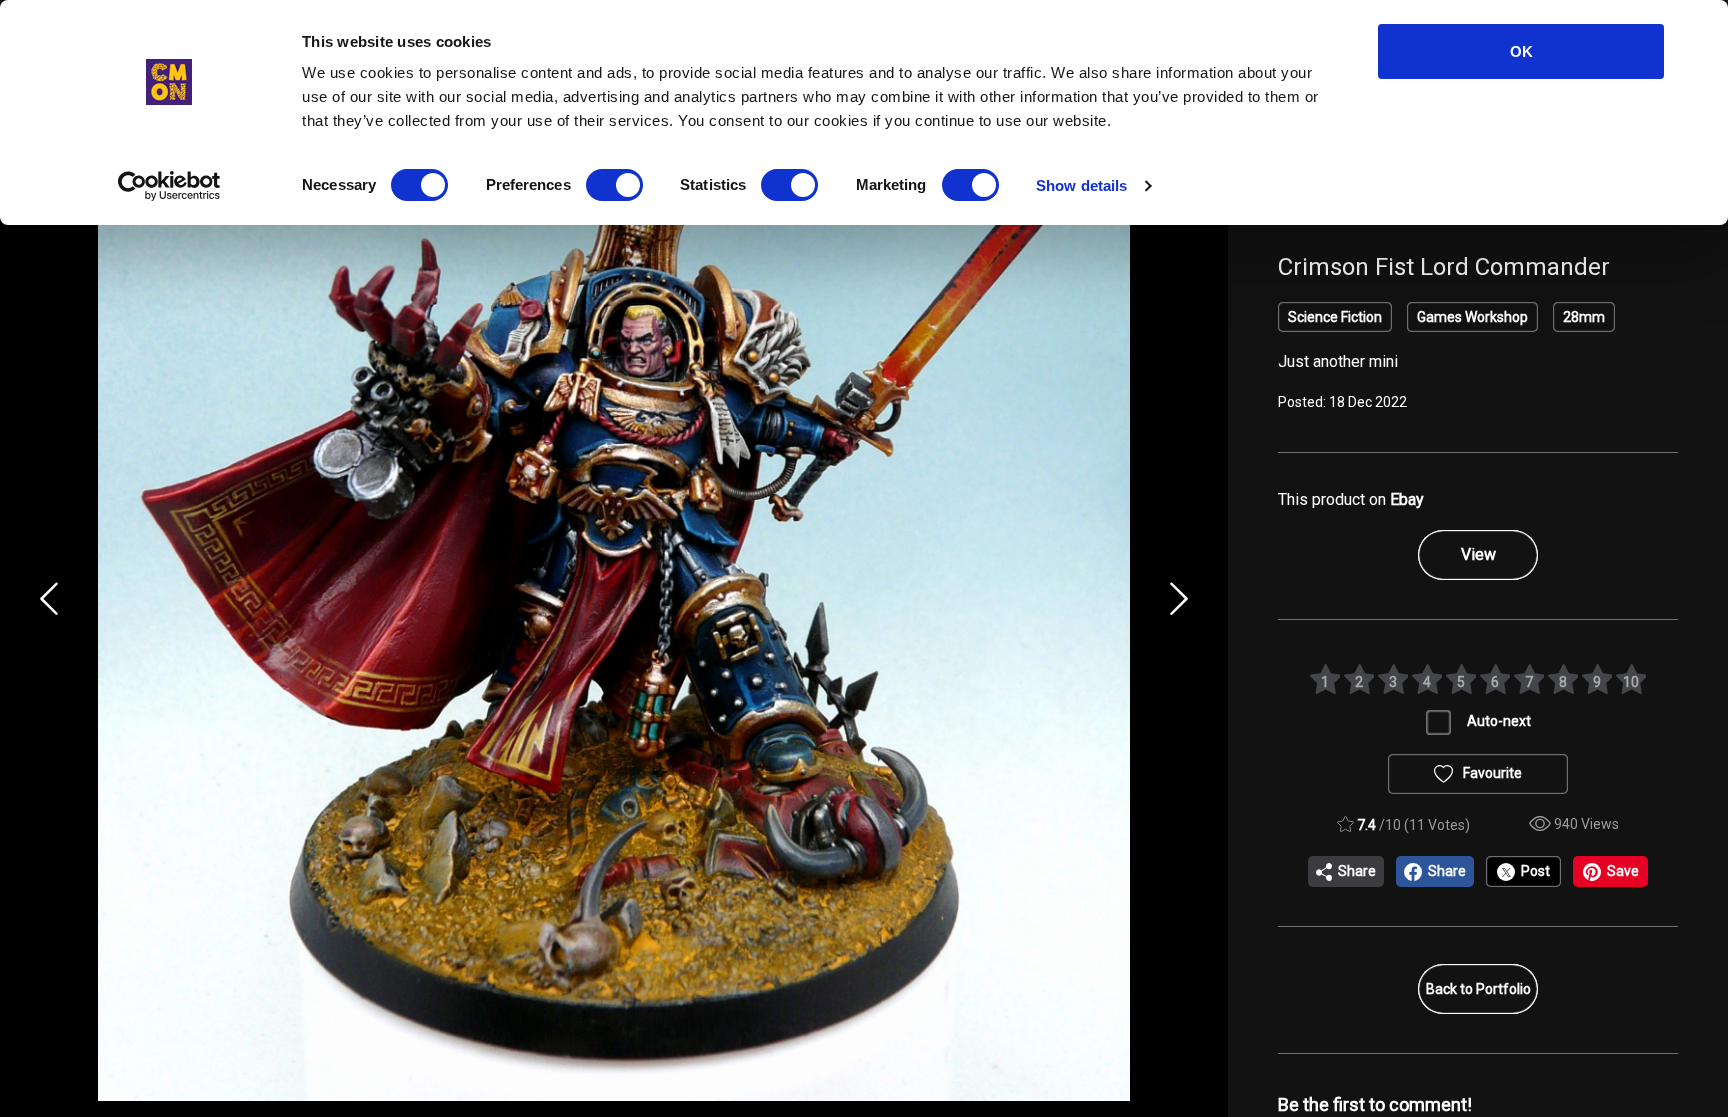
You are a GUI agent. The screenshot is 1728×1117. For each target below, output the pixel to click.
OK (1521, 51)
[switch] (614, 185)
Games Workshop (1472, 317)
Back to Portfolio (1478, 989)
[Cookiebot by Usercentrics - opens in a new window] (169, 186)
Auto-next (1499, 721)
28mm (1584, 317)
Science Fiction (1335, 317)
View (1478, 554)
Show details (1081, 185)
